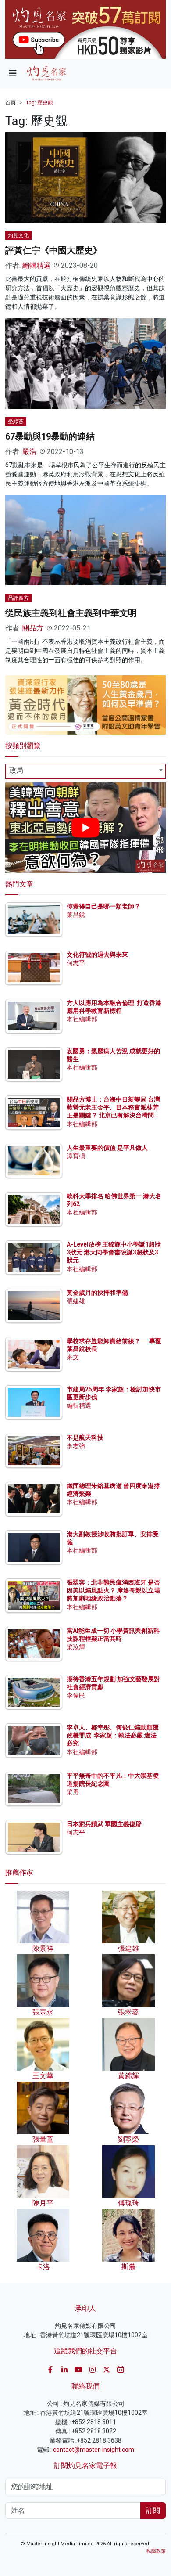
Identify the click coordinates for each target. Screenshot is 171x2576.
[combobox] (85, 771)
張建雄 (76, 1301)
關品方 (33, 628)
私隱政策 (156, 2551)
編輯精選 (36, 265)
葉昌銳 (76, 915)
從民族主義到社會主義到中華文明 (71, 613)
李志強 (76, 1446)
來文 (73, 1357)
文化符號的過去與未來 (97, 955)
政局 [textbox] (16, 770)
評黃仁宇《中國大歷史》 (53, 250)
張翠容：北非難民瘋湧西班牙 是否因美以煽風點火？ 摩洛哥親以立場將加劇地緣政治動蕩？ (113, 1590)
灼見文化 (18, 235)
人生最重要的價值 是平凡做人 (107, 1148)
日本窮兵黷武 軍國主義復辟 (104, 1824)
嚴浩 (29, 452)
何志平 (76, 963)
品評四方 (18, 598)
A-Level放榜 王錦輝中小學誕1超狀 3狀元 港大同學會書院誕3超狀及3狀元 (114, 1252)
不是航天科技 (85, 1438)
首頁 (11, 103)
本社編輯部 (82, 1019)
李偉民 (76, 1695)
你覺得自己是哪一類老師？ (103, 906)
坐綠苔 (16, 422)
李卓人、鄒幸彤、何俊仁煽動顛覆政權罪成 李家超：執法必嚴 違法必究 (113, 1735)
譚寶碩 (76, 1156)
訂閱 (153, 2510)
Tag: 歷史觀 (39, 103)
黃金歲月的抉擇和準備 (97, 1293)
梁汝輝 (76, 1647)
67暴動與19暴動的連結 (50, 436)
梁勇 (73, 1792)
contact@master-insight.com (94, 2450)
